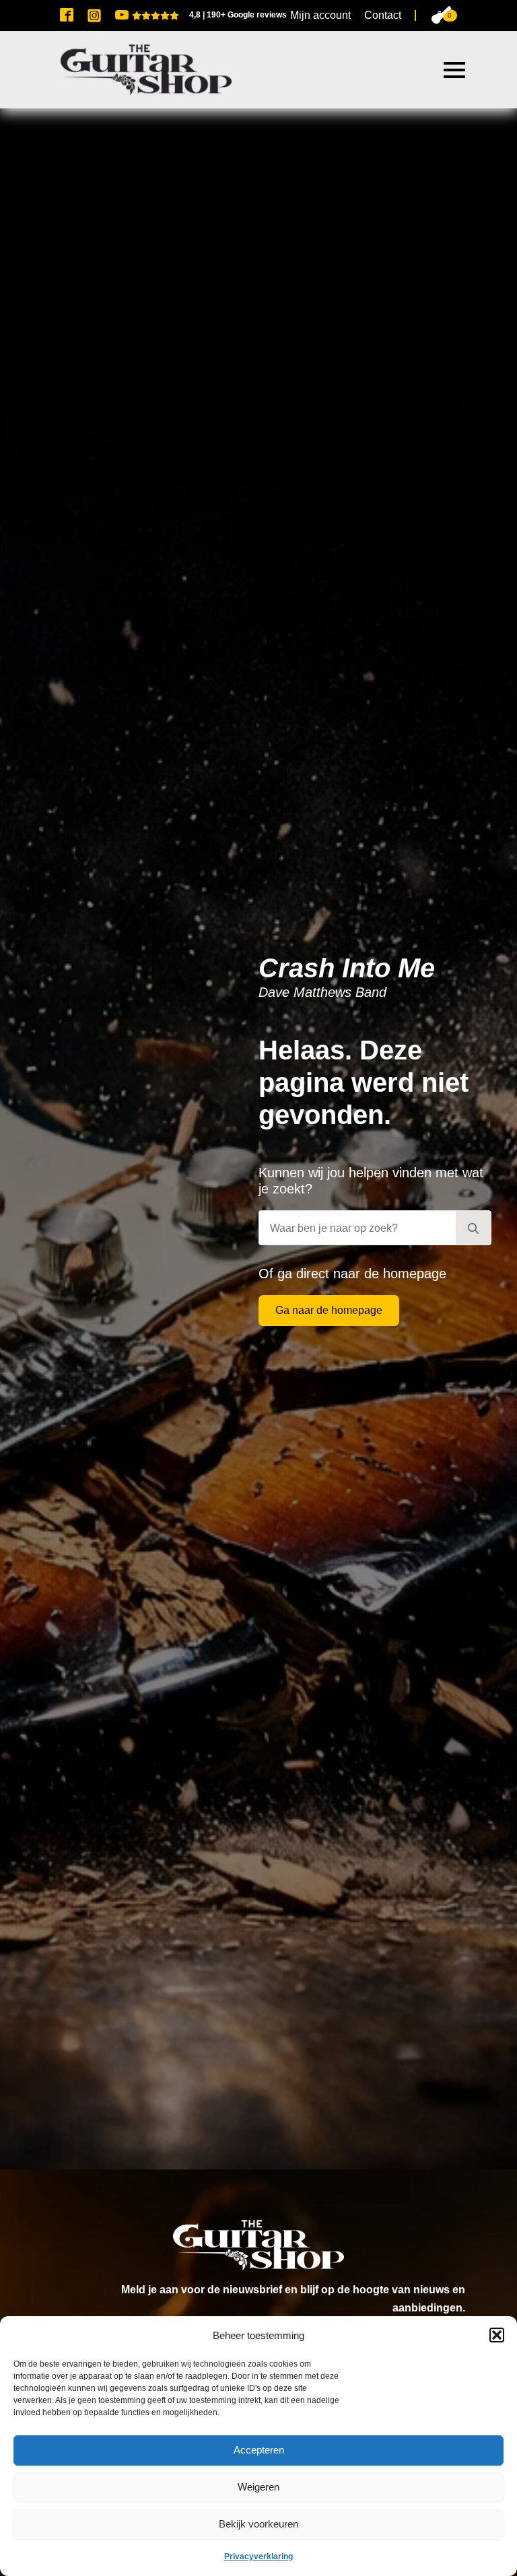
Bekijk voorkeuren (258, 2524)
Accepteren (259, 2450)
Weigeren (258, 2487)
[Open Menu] (454, 70)
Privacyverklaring (258, 2556)
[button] (497, 2335)
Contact (383, 15)
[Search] (473, 1228)
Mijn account (320, 15)
